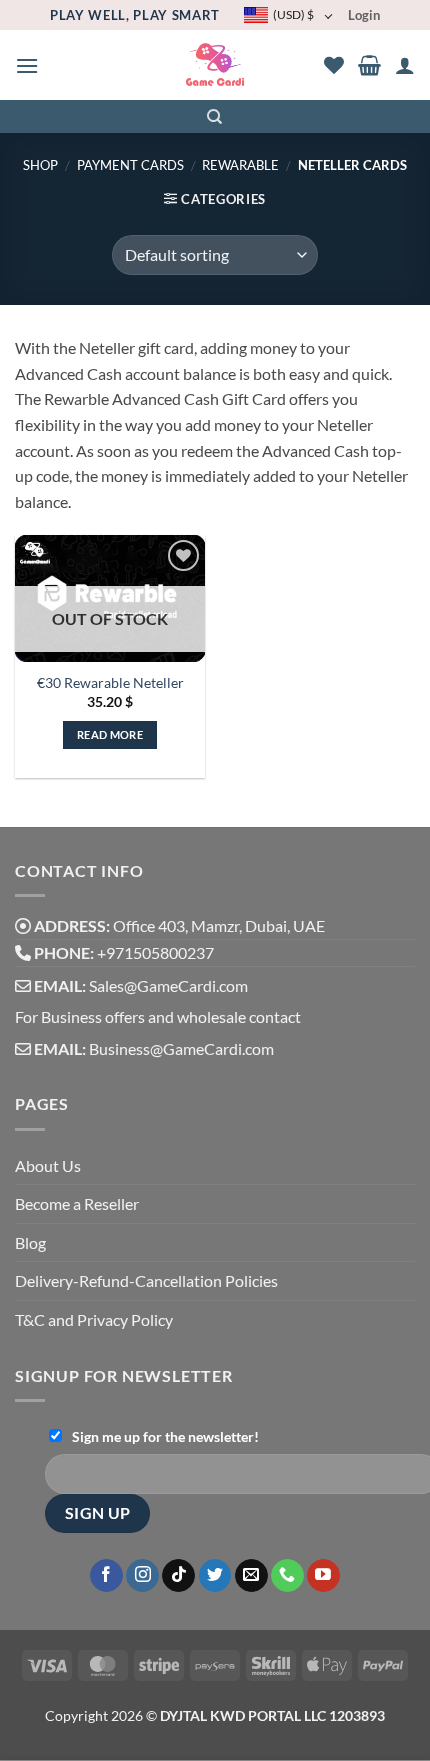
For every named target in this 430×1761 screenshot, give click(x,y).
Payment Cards (130, 165)
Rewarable (240, 165)
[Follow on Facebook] (106, 1576)
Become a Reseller (77, 1203)
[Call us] (287, 1576)
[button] (27, 65)
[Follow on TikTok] (178, 1576)
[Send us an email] (251, 1576)
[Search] (215, 117)
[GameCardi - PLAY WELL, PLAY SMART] (215, 65)
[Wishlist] (334, 65)
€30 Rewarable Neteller (110, 683)
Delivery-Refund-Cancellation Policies (146, 1280)
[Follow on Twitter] (215, 1576)
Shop (40, 165)
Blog (30, 1242)
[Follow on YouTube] (323, 1576)
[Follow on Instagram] (142, 1576)
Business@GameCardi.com (181, 1048)
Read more (110, 734)
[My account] (405, 65)
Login (364, 15)
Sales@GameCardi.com (168, 985)
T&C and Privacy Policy (94, 1319)
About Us (48, 1165)
